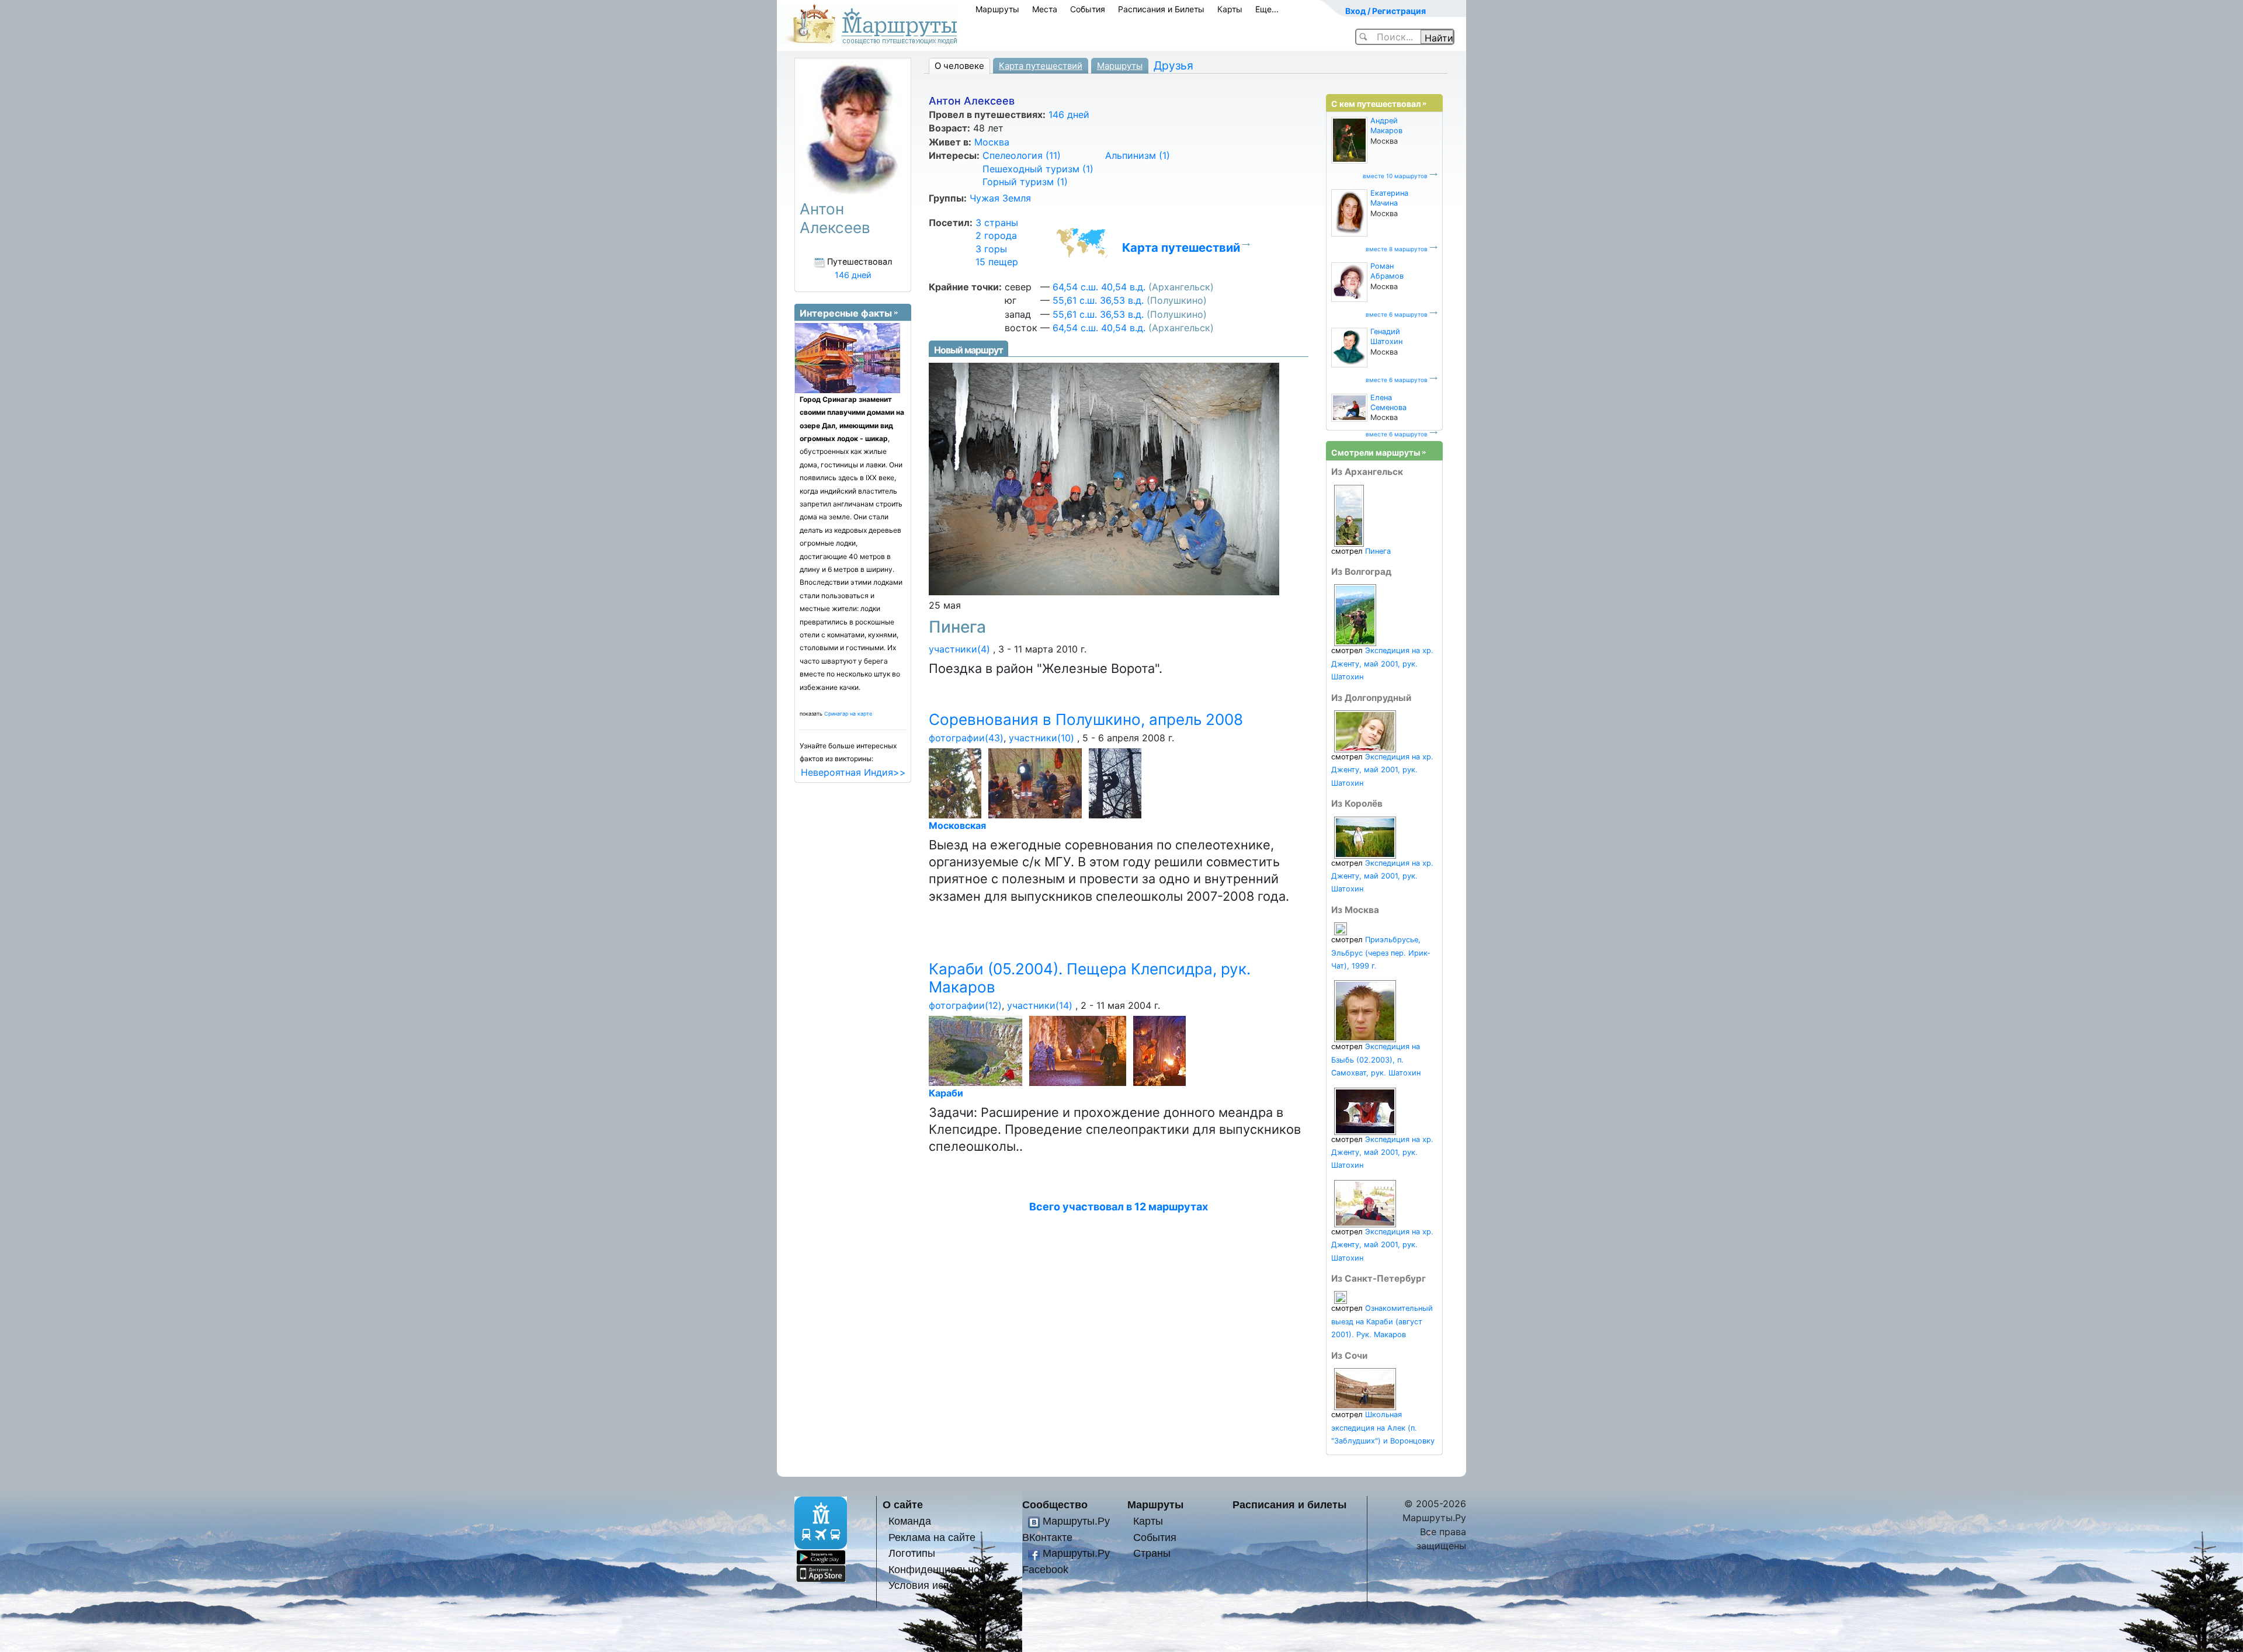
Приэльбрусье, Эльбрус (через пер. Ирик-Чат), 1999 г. (1381, 953)
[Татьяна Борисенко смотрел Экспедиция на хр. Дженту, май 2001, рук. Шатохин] (1365, 837)
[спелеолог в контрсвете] (1117, 782)
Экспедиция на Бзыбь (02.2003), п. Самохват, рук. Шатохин (1376, 1060)
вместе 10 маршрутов (1395, 176)
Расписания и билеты (1289, 1504)
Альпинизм (1138, 155)
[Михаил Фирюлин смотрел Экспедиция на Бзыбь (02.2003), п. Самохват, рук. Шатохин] (1365, 1011)
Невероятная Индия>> (853, 772)
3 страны (997, 223)
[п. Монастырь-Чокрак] (1080, 1050)
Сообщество (1055, 1504)
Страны (1152, 1553)
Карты (1230, 9)
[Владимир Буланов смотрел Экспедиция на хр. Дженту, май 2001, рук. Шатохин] (1355, 615)
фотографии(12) (965, 1005)
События (1088, 9)
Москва (992, 142)
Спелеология (1022, 155)
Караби (946, 1093)
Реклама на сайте (932, 1537)
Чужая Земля (1000, 198)
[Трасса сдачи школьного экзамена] (957, 782)
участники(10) (1041, 738)
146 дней (1069, 114)
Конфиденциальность (942, 1569)
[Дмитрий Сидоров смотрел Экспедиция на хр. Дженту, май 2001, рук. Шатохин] (1365, 1203)
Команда (910, 1521)
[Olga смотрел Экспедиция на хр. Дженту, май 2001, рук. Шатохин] (1365, 730)
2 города (996, 235)
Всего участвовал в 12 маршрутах (1119, 1207)
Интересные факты (846, 313)
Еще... (1267, 9)
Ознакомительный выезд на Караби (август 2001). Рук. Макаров (1382, 1321)
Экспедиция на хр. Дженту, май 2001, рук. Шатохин (1382, 664)
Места (1045, 9)
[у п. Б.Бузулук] (978, 1050)
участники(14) (1040, 1005)
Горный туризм (1025, 182)
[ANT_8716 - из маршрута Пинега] (1104, 478)
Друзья (1173, 65)
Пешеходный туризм (1038, 169)
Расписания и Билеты (1161, 9)
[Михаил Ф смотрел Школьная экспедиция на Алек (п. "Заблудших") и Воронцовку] (1365, 1389)
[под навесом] (1037, 782)
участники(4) (959, 649)
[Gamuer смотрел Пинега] (1349, 515)
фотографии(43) (966, 738)
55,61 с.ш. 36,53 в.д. (1098, 300)
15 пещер (997, 262)
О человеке (959, 66)
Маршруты (997, 9)
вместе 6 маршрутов (1397, 314)
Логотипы (912, 1553)
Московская (957, 825)
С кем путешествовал (1376, 104)
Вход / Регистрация (1386, 11)
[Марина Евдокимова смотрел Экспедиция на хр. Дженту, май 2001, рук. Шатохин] (1365, 1111)
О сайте (903, 1504)
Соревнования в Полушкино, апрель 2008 (1086, 719)
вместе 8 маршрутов (1397, 249)
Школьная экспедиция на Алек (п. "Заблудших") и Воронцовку (1383, 1428)
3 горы (991, 249)
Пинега (957, 627)
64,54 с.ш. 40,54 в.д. (1099, 287)
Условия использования (947, 1585)
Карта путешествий (1041, 66)
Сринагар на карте (848, 714)
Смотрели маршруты (1376, 452)
